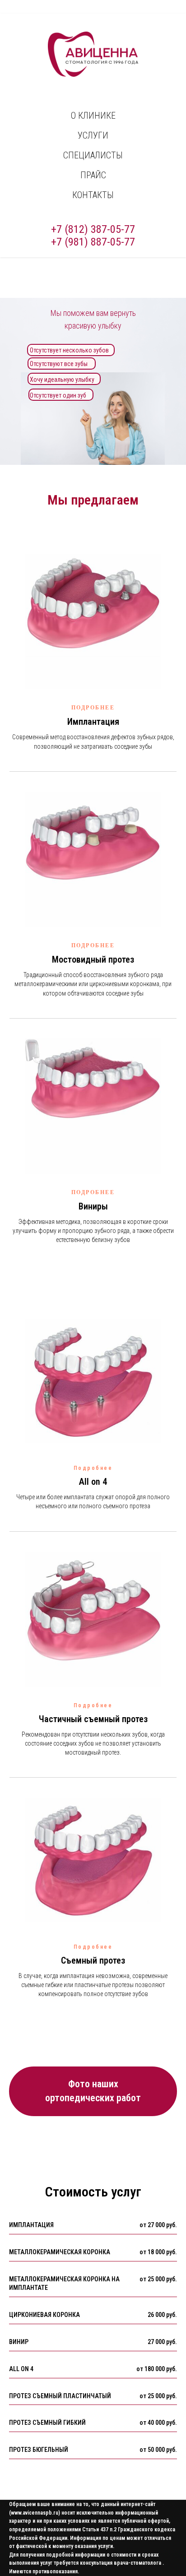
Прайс (93, 175)
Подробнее (93, 945)
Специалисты (93, 155)
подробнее (93, 708)
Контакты (93, 195)
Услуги (93, 135)
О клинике (93, 116)
